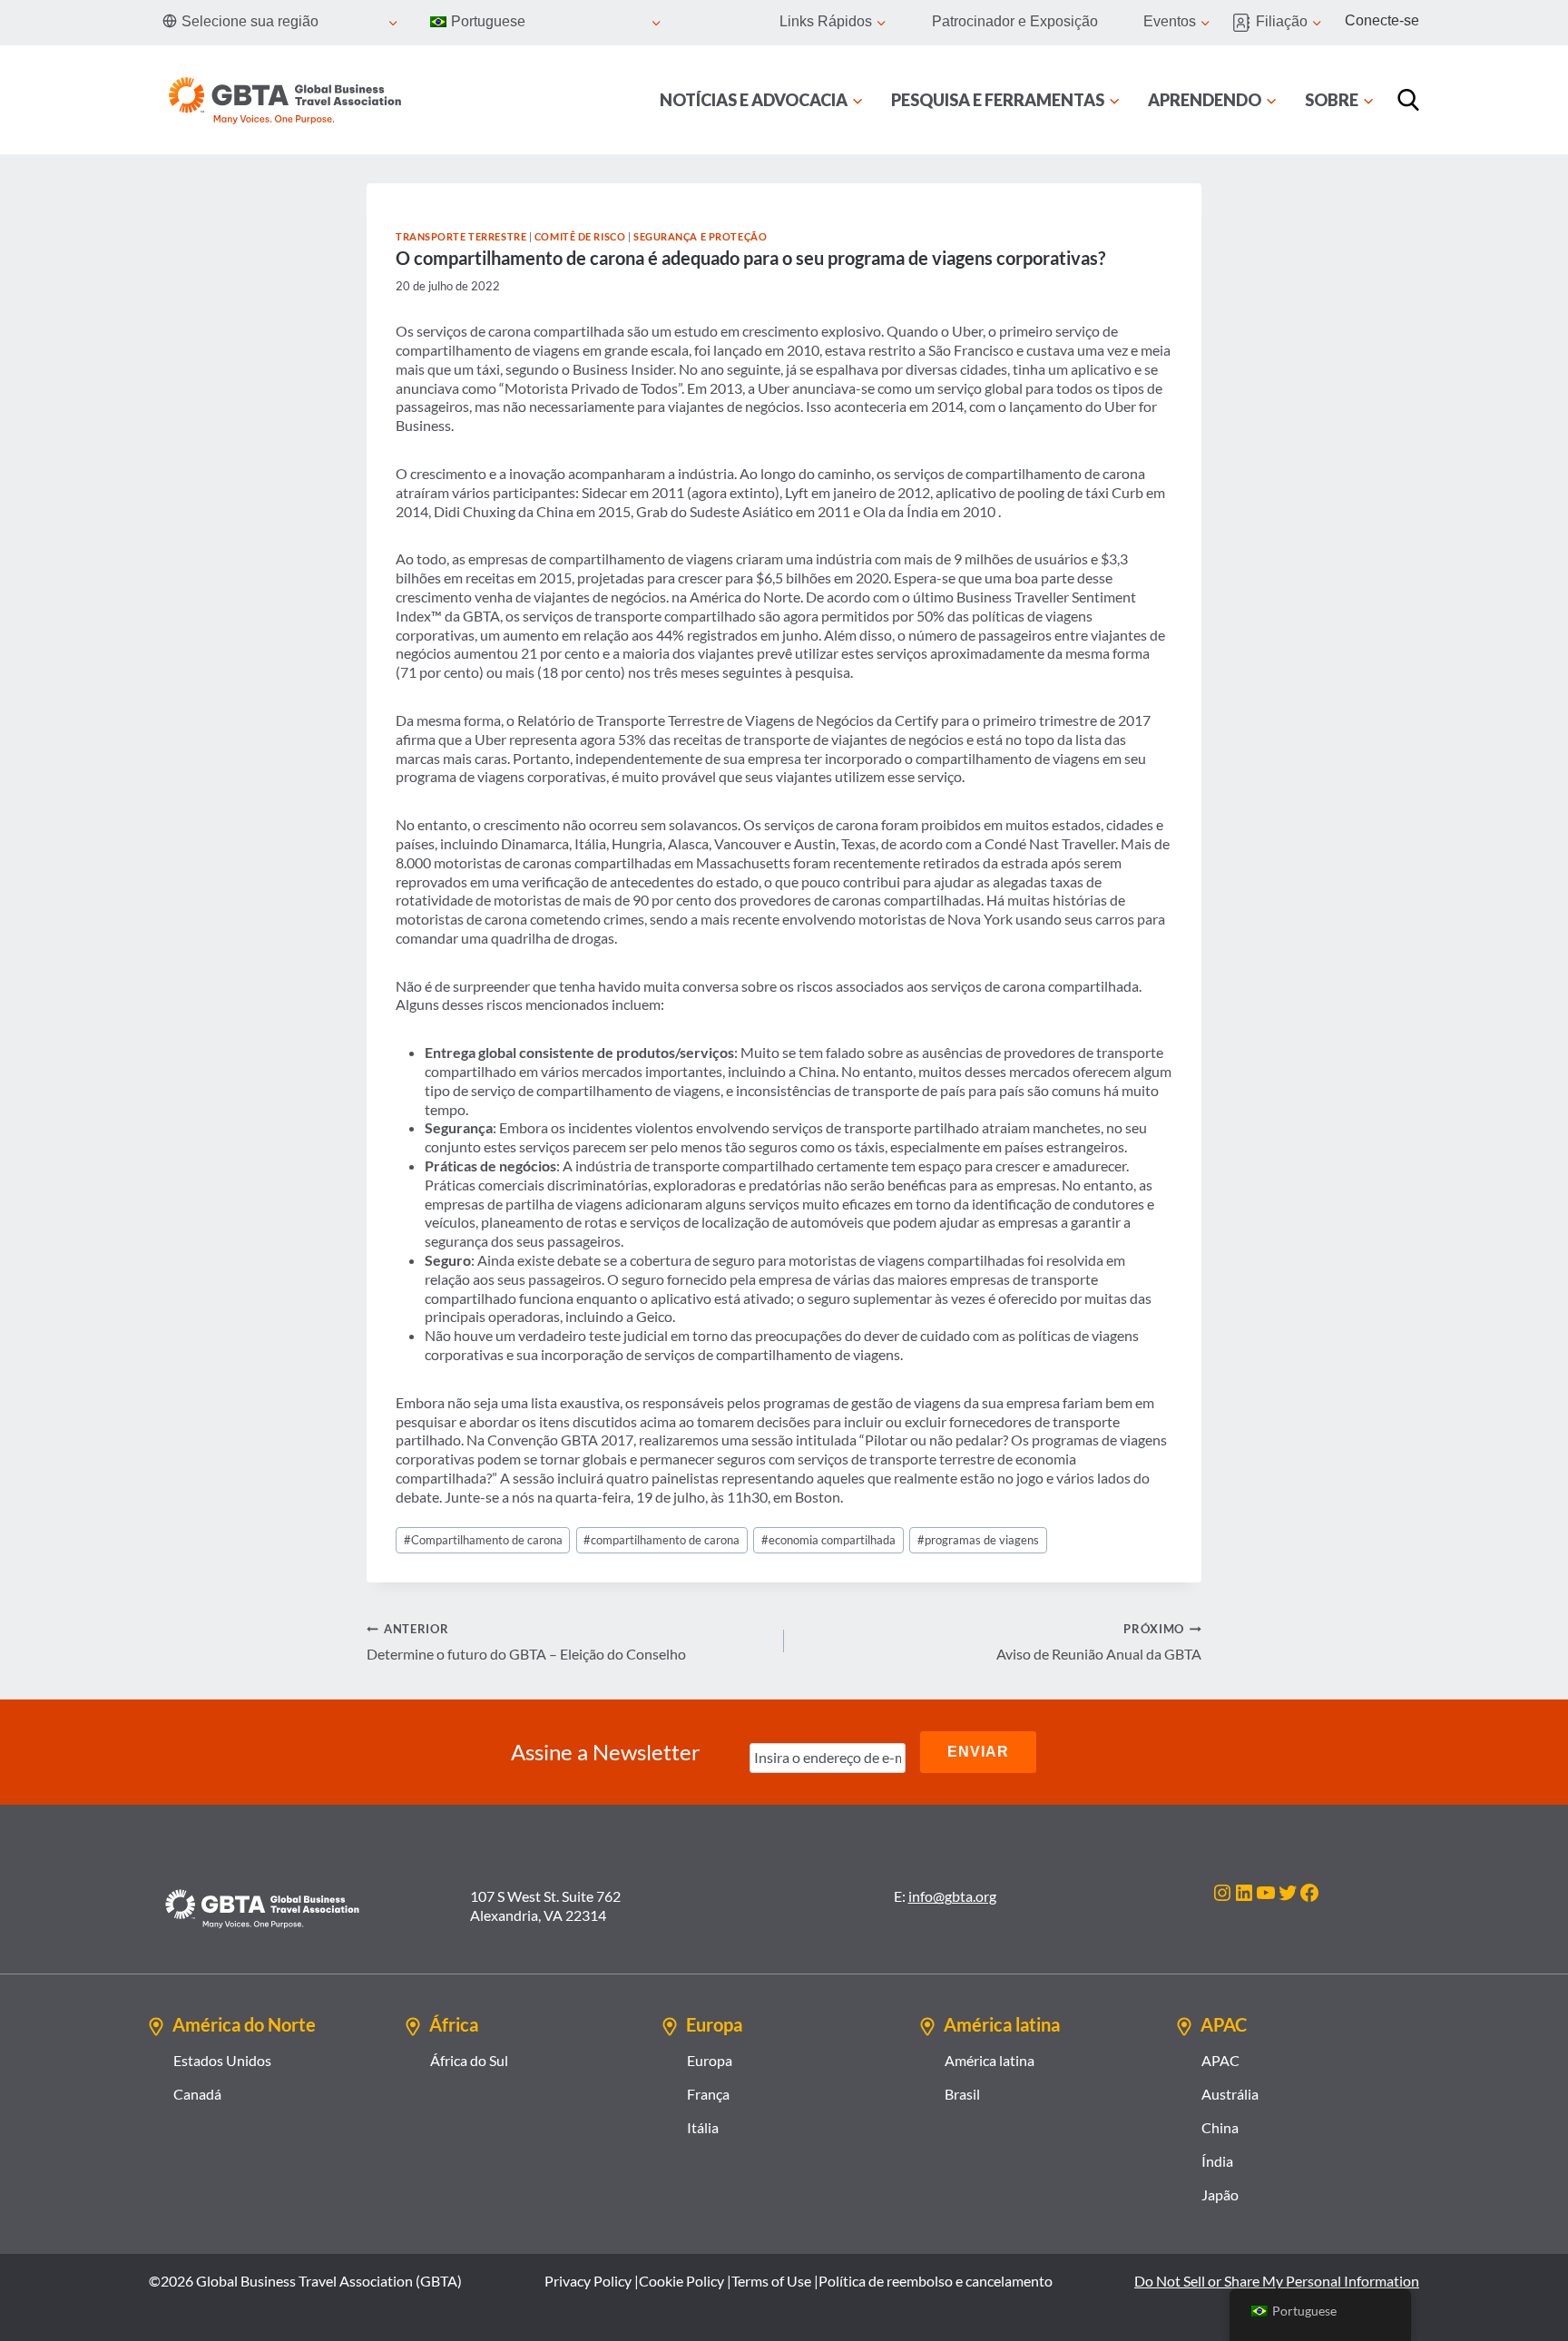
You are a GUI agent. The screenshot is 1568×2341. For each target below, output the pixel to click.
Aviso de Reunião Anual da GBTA (1099, 1642)
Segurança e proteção (700, 236)
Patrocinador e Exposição (1015, 21)
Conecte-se (1382, 20)
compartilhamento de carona (661, 1540)
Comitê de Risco (580, 236)
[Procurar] (1408, 100)
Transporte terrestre (461, 236)
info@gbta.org (952, 1896)
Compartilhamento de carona (483, 1540)
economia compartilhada (828, 1540)
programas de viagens (978, 1540)
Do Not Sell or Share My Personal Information (1277, 2281)
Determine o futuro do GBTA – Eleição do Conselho (526, 1642)
